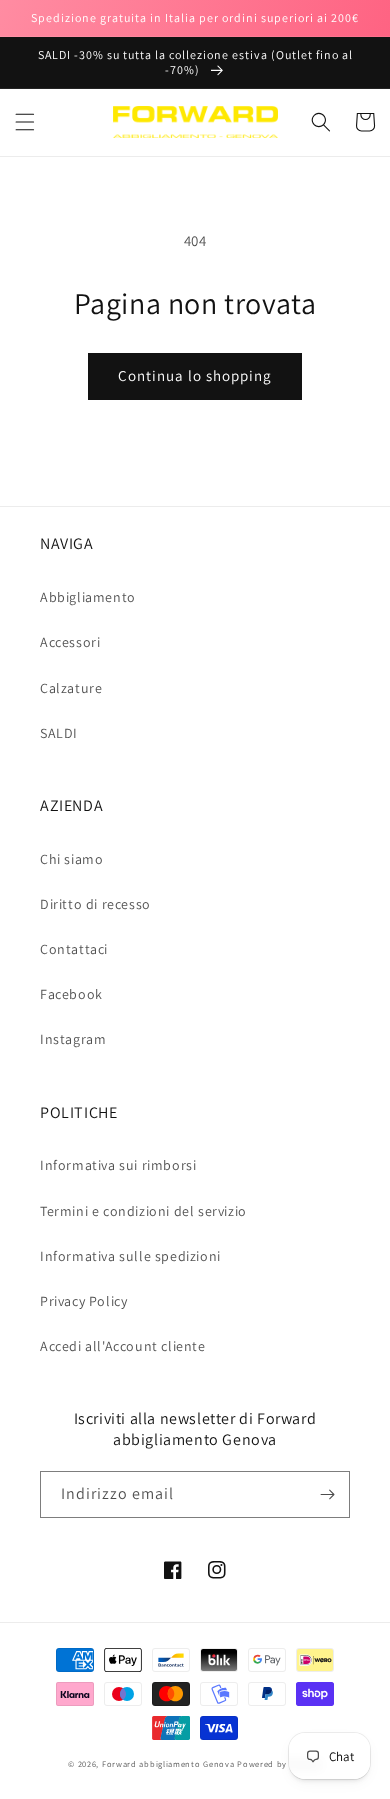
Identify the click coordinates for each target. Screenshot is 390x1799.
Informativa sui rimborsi (118, 1165)
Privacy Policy (83, 1301)
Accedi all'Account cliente (123, 1346)
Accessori (70, 642)
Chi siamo (71, 859)
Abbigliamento (88, 597)
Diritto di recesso (95, 904)
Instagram (73, 1039)
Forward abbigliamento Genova (168, 1763)
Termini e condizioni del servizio (143, 1211)
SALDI (59, 733)
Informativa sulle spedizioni (130, 1256)
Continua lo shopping (195, 375)
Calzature (71, 688)
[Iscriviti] (327, 1494)
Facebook (71, 994)
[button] (25, 122)
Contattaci (74, 949)
